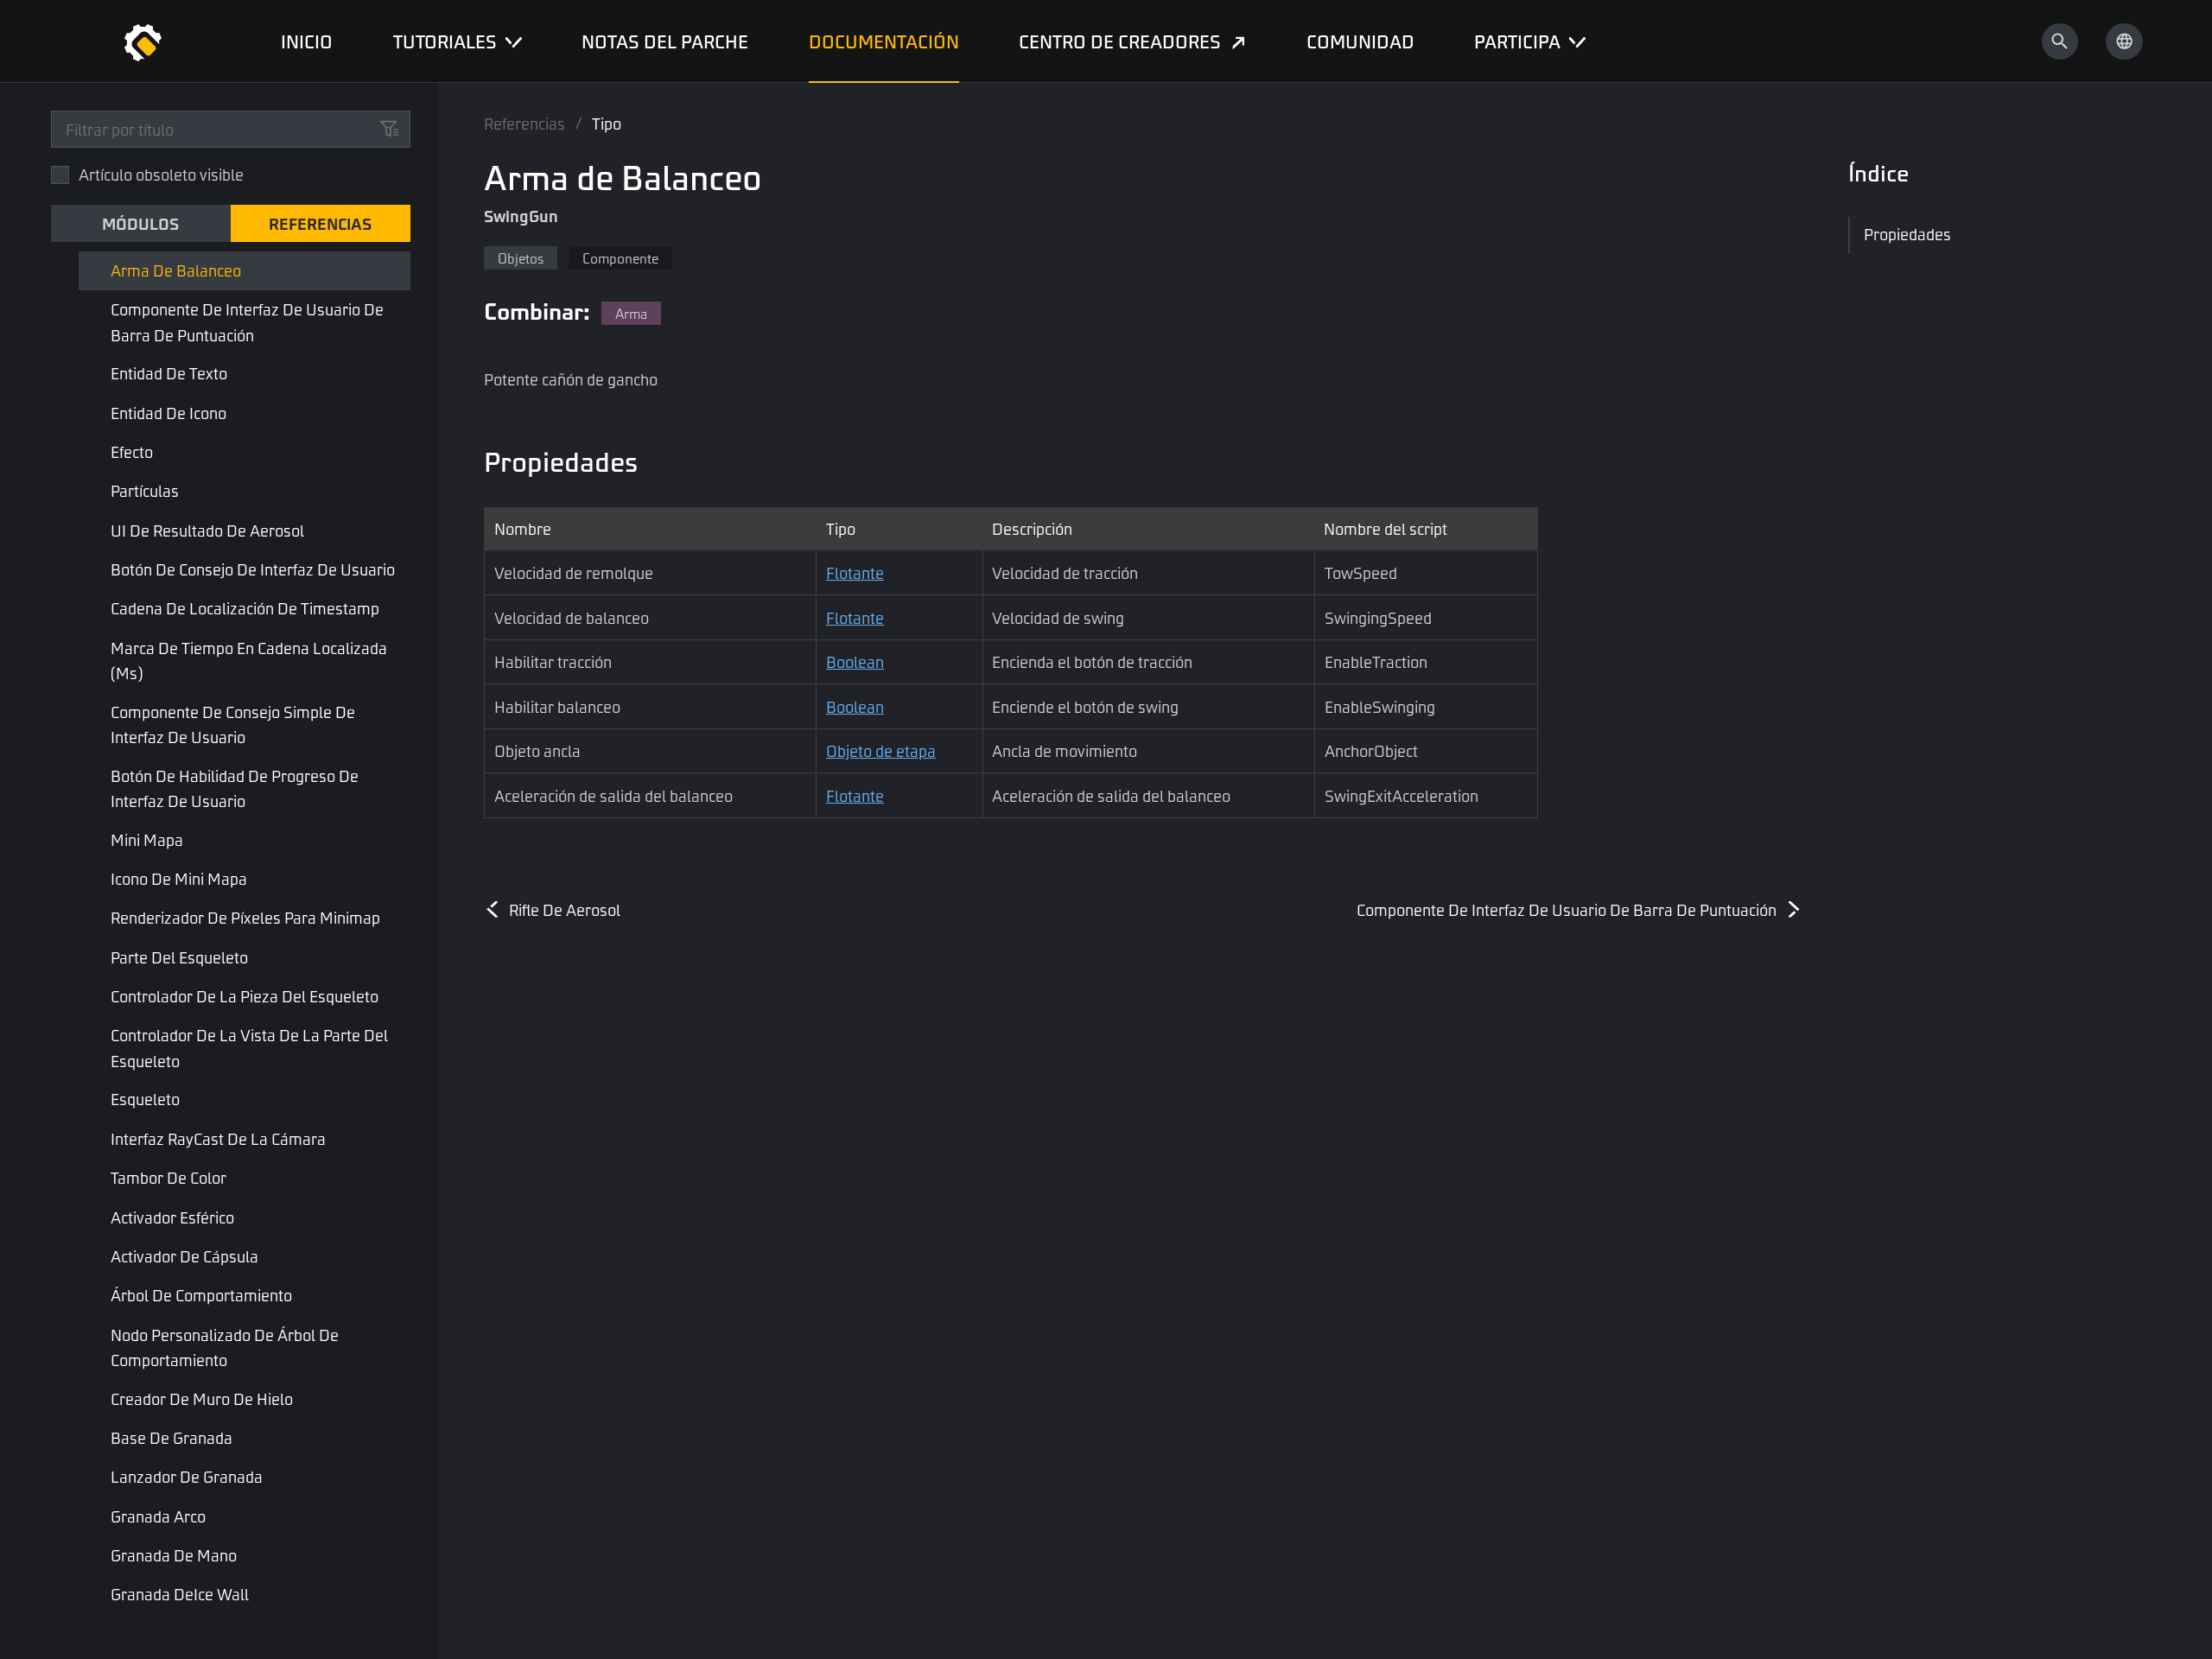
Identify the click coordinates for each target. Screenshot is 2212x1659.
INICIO (307, 41)
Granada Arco (158, 1516)
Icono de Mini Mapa (179, 878)
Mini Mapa (147, 839)
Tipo (607, 123)
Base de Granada (172, 1437)
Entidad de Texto (169, 373)
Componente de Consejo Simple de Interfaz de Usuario (233, 724)
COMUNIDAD (1360, 41)
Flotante (855, 572)
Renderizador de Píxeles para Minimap (245, 917)
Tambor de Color (168, 1177)
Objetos (521, 258)
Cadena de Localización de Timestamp (245, 608)
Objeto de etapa (881, 750)
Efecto (132, 451)
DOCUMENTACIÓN (884, 41)
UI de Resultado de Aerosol (207, 530)
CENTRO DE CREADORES (1120, 41)
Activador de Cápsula (184, 1256)
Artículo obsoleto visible (161, 174)
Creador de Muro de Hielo (202, 1398)
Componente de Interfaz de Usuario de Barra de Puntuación (247, 321)
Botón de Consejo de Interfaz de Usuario (253, 569)
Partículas (145, 490)
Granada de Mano (174, 1555)
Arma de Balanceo (176, 270)
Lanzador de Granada (187, 1476)
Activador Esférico (172, 1217)
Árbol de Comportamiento (201, 1295)
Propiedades (561, 461)
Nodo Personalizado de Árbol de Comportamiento (225, 1347)
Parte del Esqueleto (179, 957)
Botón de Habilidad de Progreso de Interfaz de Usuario (235, 788)
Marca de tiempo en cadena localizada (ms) (249, 660)
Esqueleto (145, 1099)
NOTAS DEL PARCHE (665, 41)
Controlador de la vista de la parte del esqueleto (249, 1047)
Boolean (855, 661)
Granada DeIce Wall (180, 1594)
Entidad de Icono (168, 413)
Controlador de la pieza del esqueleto (245, 996)
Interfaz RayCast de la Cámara (218, 1138)
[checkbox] (60, 175)
